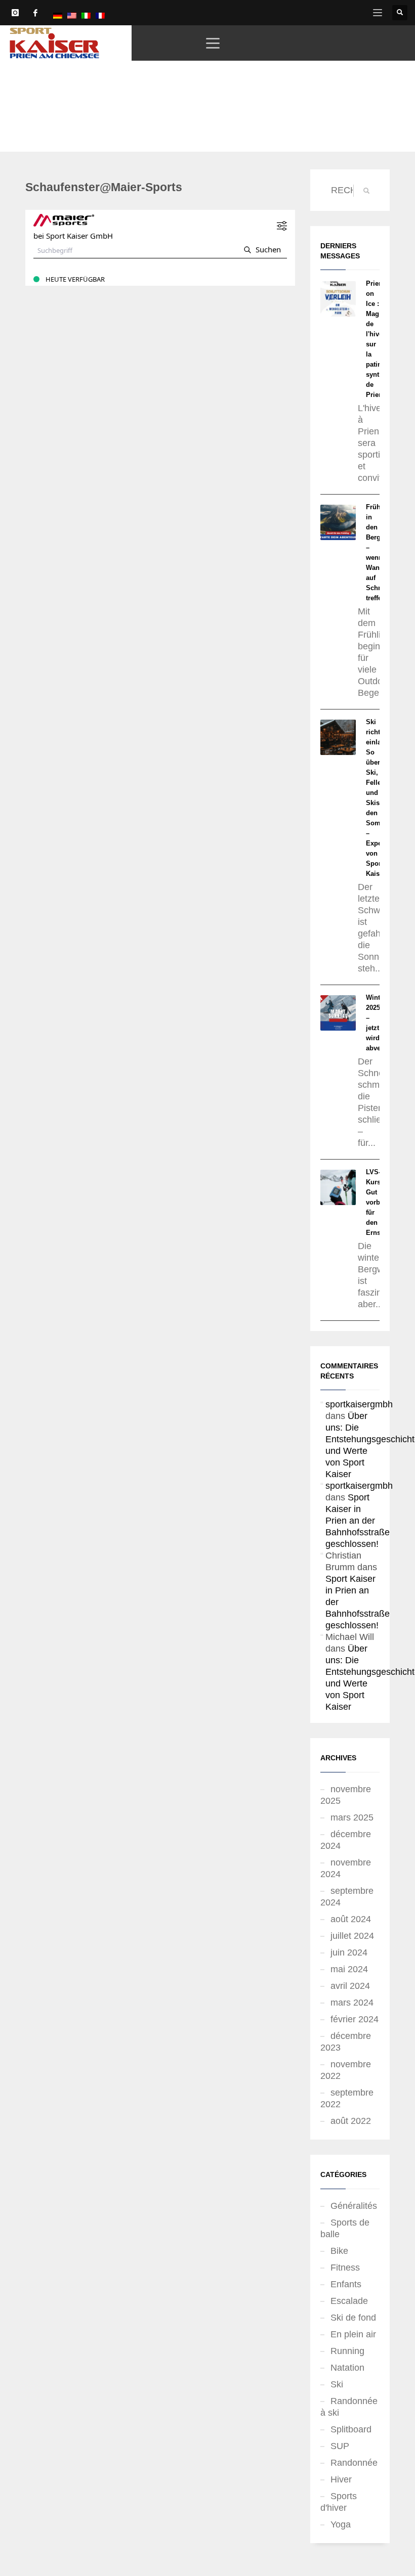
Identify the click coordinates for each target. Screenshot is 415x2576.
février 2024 (355, 2019)
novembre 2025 (346, 1795)
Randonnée (354, 2463)
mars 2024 (352, 2003)
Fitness (345, 2268)
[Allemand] (58, 15)
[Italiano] (86, 15)
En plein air (353, 2334)
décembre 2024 (346, 1840)
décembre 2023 (346, 2042)
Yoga (341, 2524)
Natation (347, 2368)
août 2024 (351, 1919)
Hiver (341, 2479)
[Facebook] (35, 13)
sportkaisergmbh (359, 1404)
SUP (340, 2446)
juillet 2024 (352, 1936)
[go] (366, 191)
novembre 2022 (346, 2070)
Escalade (349, 2301)
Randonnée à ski (349, 2407)
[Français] (100, 15)
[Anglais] (72, 15)
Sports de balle (345, 2228)
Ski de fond (353, 2318)
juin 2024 (349, 1952)
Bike (339, 2251)
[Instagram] (15, 13)
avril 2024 (350, 1986)
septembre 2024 (347, 1897)
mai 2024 (349, 1969)
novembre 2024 (346, 1868)
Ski (337, 2384)
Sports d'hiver (339, 2502)
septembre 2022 (347, 2098)
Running (347, 2351)
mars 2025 (352, 1817)
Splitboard (351, 2429)
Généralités (354, 2206)
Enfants (346, 2284)
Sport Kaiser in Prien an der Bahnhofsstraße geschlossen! (358, 1521)
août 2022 (351, 2121)
